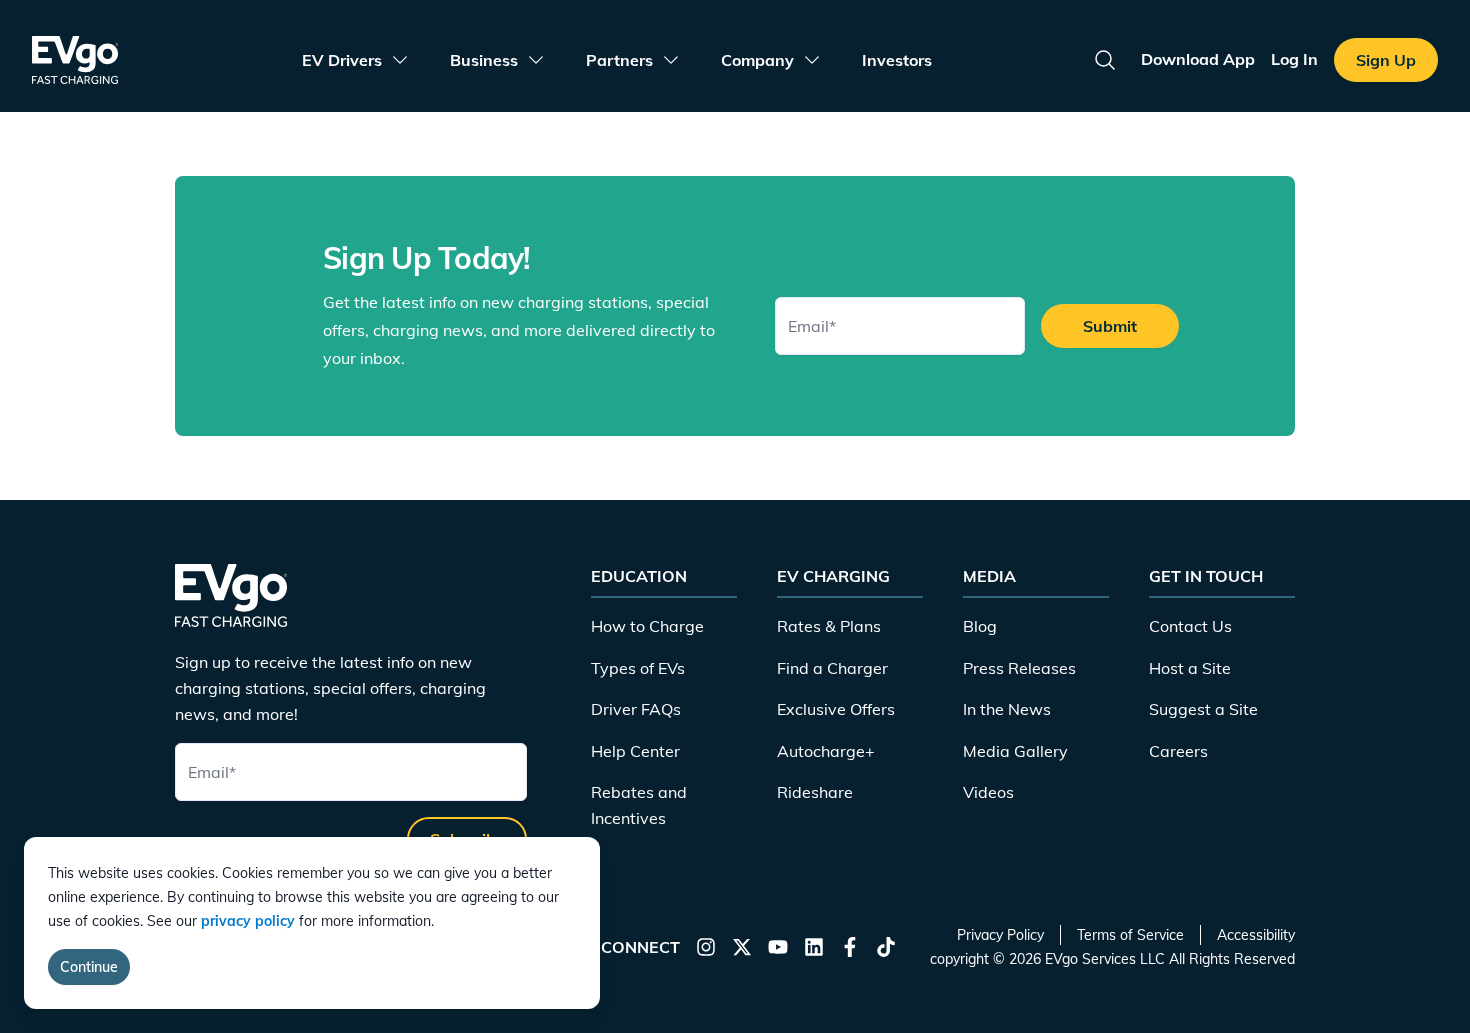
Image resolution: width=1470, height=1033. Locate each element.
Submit (1110, 326)
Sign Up (1386, 60)
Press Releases (1019, 668)
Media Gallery (1015, 751)
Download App (1198, 59)
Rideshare (815, 792)
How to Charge (647, 626)
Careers (1178, 751)
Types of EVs (638, 668)
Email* (812, 326)
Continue (89, 967)
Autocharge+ (826, 751)
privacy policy (248, 921)
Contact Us (1190, 626)
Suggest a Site (1203, 709)
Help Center (635, 751)
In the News (1007, 709)
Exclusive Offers (836, 709)
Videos (988, 792)
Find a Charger (832, 668)
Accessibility (1256, 935)
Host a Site (1190, 668)
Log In (1294, 59)
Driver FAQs (636, 709)
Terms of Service (1130, 935)
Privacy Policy (1000, 935)
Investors (897, 60)
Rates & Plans (829, 626)
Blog (980, 626)
